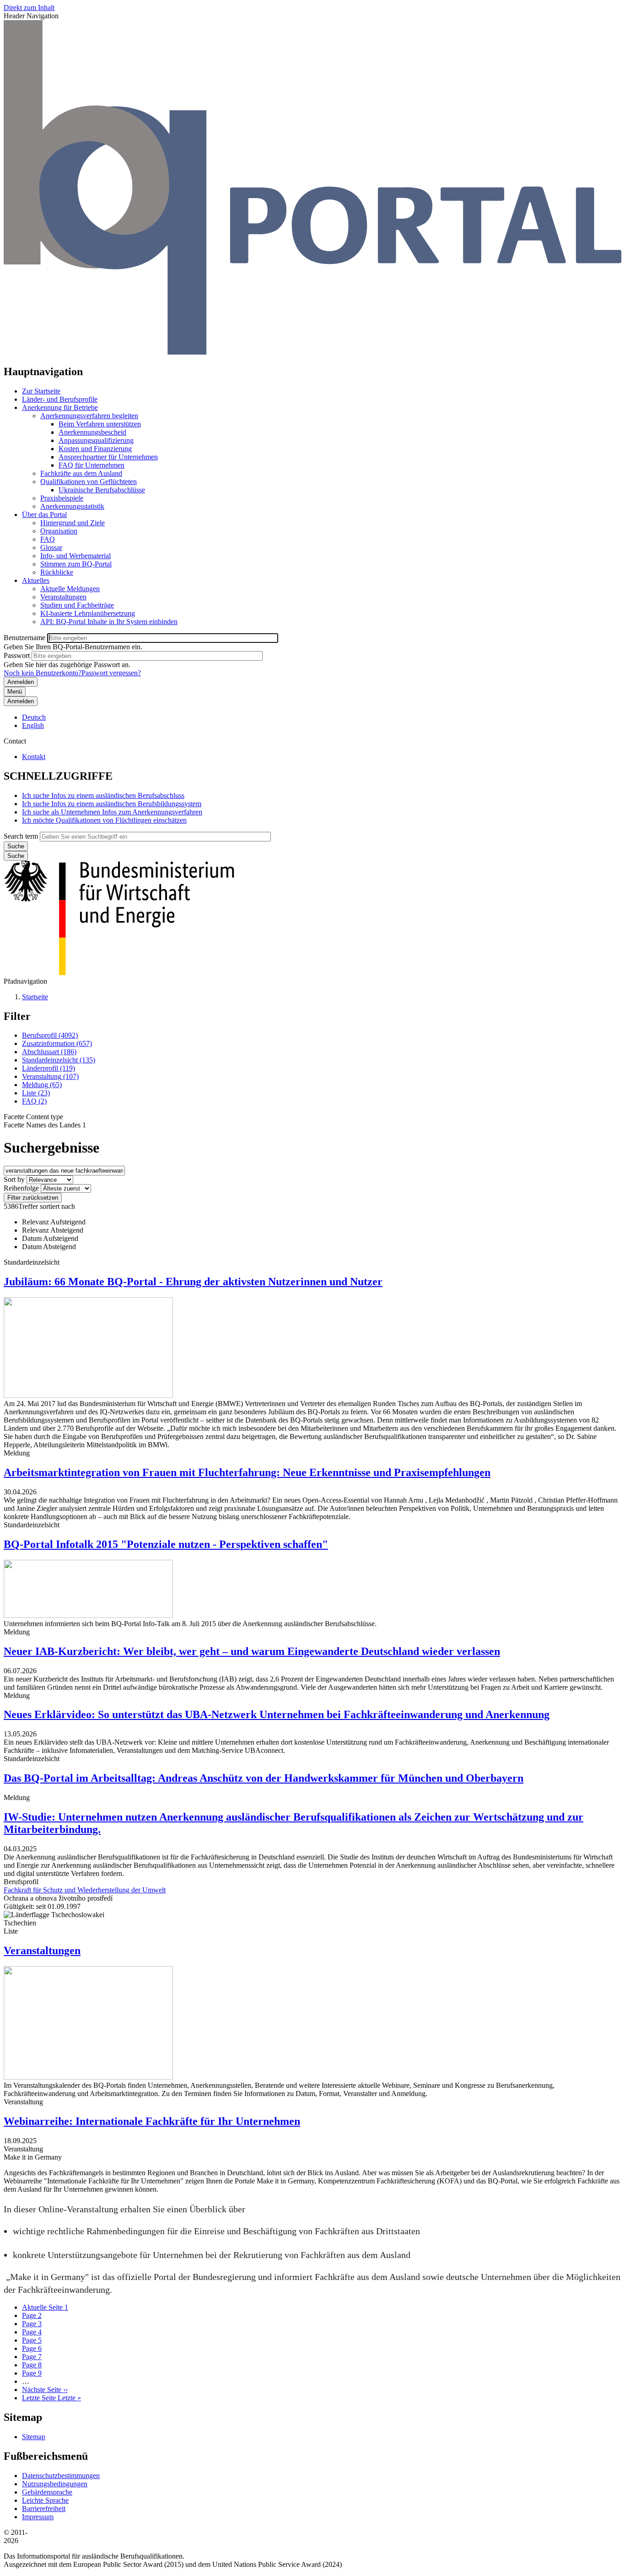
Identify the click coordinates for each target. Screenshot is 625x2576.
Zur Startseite (41, 391)
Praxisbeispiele (62, 498)
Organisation (59, 531)
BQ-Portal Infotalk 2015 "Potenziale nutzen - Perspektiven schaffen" (166, 1544)
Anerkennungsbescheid (92, 432)
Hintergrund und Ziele (73, 523)
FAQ (48, 539)
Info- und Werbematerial (75, 556)
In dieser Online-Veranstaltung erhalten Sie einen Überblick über (124, 2209)
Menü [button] (15, 692)
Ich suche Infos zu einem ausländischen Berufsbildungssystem (112, 804)
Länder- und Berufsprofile (60, 399)
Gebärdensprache (47, 2492)
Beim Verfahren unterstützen (100, 424)
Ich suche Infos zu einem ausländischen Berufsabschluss (103, 795)
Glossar (51, 547)
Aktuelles (36, 580)
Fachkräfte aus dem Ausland (81, 473)
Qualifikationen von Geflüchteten (89, 482)
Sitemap (34, 2437)
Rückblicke (57, 572)
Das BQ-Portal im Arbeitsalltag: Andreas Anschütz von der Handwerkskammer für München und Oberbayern (264, 1778)
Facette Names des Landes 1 (45, 1125)
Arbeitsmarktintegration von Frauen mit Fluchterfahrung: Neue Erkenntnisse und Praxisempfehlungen (247, 1472)
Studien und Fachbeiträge (77, 605)
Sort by (14, 1179)
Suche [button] (16, 856)
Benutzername (24, 638)
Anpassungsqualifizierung (96, 440)
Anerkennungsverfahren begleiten (89, 416)
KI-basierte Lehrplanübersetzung (88, 613)
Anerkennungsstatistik (72, 506)
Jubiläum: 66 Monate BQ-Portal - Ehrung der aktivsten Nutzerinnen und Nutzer (193, 1282)
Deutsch (34, 717)
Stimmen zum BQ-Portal (76, 564)
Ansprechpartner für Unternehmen (108, 457)
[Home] (312, 352)
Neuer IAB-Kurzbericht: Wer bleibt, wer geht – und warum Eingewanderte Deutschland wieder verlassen (252, 1651)
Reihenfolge (21, 1188)
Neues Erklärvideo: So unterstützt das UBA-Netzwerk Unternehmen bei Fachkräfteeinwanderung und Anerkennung (277, 1714)
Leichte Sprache (45, 2500)
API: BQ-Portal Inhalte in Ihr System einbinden (109, 622)
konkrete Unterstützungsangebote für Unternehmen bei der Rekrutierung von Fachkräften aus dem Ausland (212, 2255)
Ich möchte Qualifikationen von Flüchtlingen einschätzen (104, 820)
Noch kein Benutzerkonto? (43, 673)
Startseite (35, 997)
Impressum (38, 2517)
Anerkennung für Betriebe (60, 407)
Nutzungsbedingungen (55, 2484)
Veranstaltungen (63, 597)
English (33, 725)
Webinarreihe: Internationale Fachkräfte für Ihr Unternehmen (152, 2121)
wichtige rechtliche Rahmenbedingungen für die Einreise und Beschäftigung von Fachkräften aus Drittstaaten (216, 2231)
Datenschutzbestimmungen (61, 2476)
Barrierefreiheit (44, 2509)
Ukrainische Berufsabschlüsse (102, 490)
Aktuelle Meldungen (70, 589)
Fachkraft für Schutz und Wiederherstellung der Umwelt (85, 1890)
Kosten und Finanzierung (95, 449)
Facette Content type (33, 1117)
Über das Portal (44, 515)
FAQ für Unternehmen (92, 465)
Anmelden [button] (21, 701)
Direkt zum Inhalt (29, 8)
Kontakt (34, 757)
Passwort (17, 655)
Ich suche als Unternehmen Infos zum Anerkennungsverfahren (112, 812)
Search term (21, 836)
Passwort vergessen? (111, 673)
